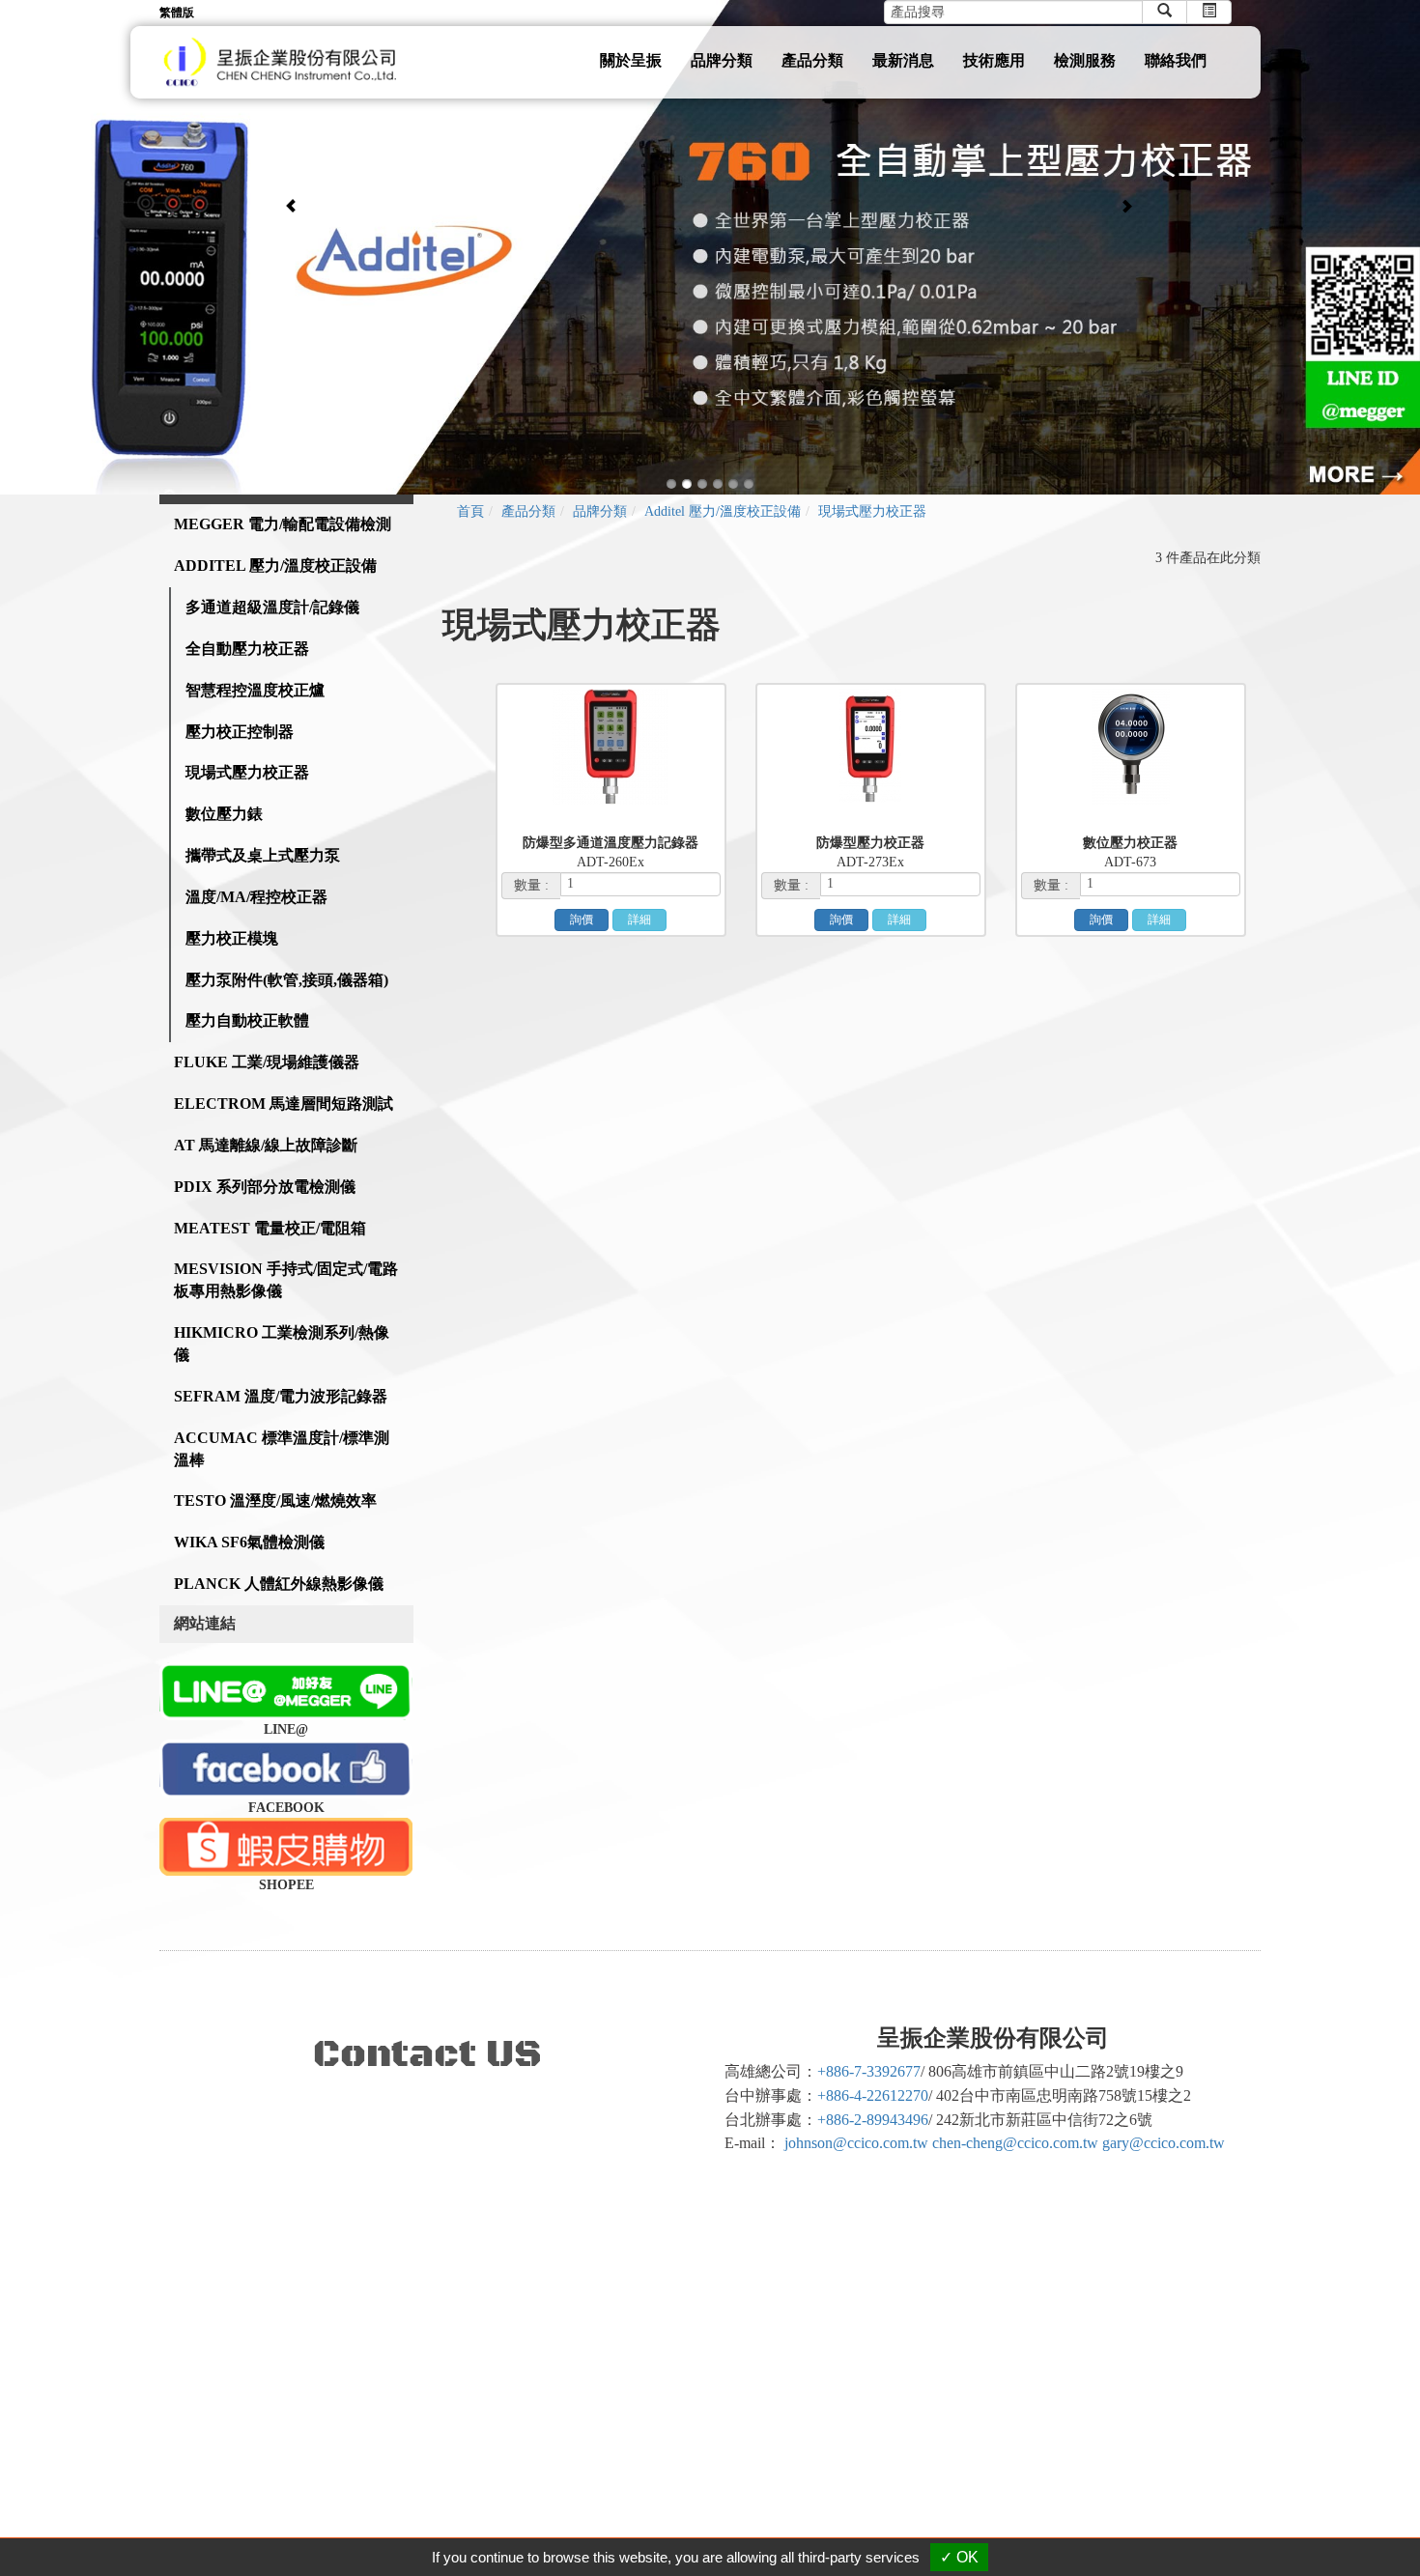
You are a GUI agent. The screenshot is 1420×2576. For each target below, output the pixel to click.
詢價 (582, 920)
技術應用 (994, 60)
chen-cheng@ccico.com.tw (1015, 2143)
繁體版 (177, 13)
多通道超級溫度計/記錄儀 (272, 607)
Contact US (427, 2054)
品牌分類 (722, 60)
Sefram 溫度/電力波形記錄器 (281, 1396)
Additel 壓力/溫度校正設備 (275, 566)
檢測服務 (1085, 60)
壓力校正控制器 (240, 732)
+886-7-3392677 (869, 2071)
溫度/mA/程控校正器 (256, 897)
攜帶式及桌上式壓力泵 (263, 855)
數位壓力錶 (224, 814)
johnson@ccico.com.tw (856, 2143)
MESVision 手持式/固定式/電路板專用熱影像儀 (286, 1280)
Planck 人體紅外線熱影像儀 (279, 1584)
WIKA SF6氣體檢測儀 (249, 1542)
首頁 (470, 511)
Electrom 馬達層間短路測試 (284, 1104)
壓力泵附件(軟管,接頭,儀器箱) (287, 980)
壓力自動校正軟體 (247, 1020)
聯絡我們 (1176, 60)
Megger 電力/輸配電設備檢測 (283, 524)
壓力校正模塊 (232, 938)
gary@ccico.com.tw (1164, 2143)
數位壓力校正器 (1130, 843)
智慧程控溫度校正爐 (255, 690)
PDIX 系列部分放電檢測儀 (265, 1187)
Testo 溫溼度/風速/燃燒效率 (275, 1500)
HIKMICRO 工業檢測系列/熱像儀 (282, 1344)
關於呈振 (631, 60)
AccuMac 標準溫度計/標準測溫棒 (282, 1449)
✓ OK (959, 2557)
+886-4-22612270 (873, 2095)
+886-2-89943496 (873, 2120)
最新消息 (903, 60)
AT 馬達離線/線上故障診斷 (266, 1145)
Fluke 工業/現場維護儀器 (267, 1062)
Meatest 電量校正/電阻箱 (270, 1228)
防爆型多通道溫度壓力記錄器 (611, 843)
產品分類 (812, 60)
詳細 (639, 920)
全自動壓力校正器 (247, 649)
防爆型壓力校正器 (870, 843)
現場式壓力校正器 (247, 772)
